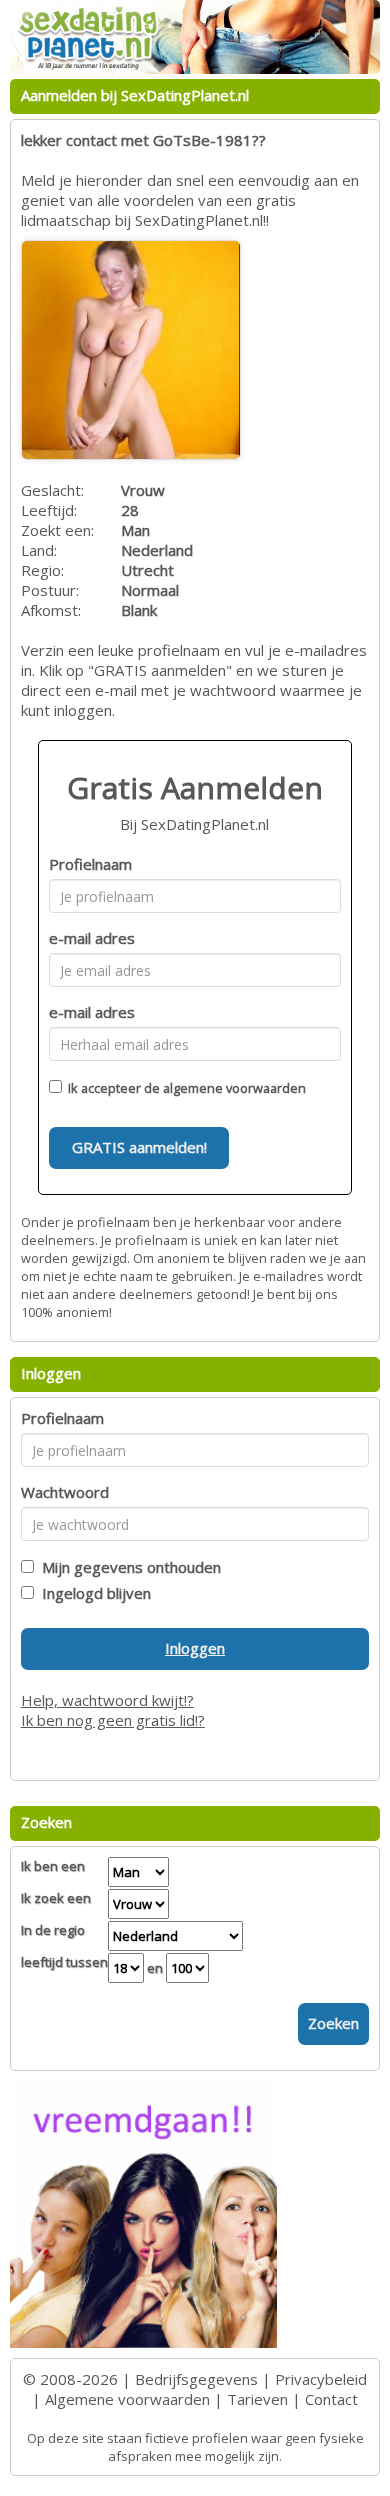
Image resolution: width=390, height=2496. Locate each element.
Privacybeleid (321, 2379)
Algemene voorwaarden (127, 2399)
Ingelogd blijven (92, 1593)
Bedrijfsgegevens (196, 2379)
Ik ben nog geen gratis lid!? (113, 1720)
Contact (331, 2399)
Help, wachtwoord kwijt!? (107, 1700)
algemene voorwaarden (234, 1088)
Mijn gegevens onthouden (127, 1567)
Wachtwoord (65, 1492)
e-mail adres (92, 938)
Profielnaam (90, 864)
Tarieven (257, 2399)
